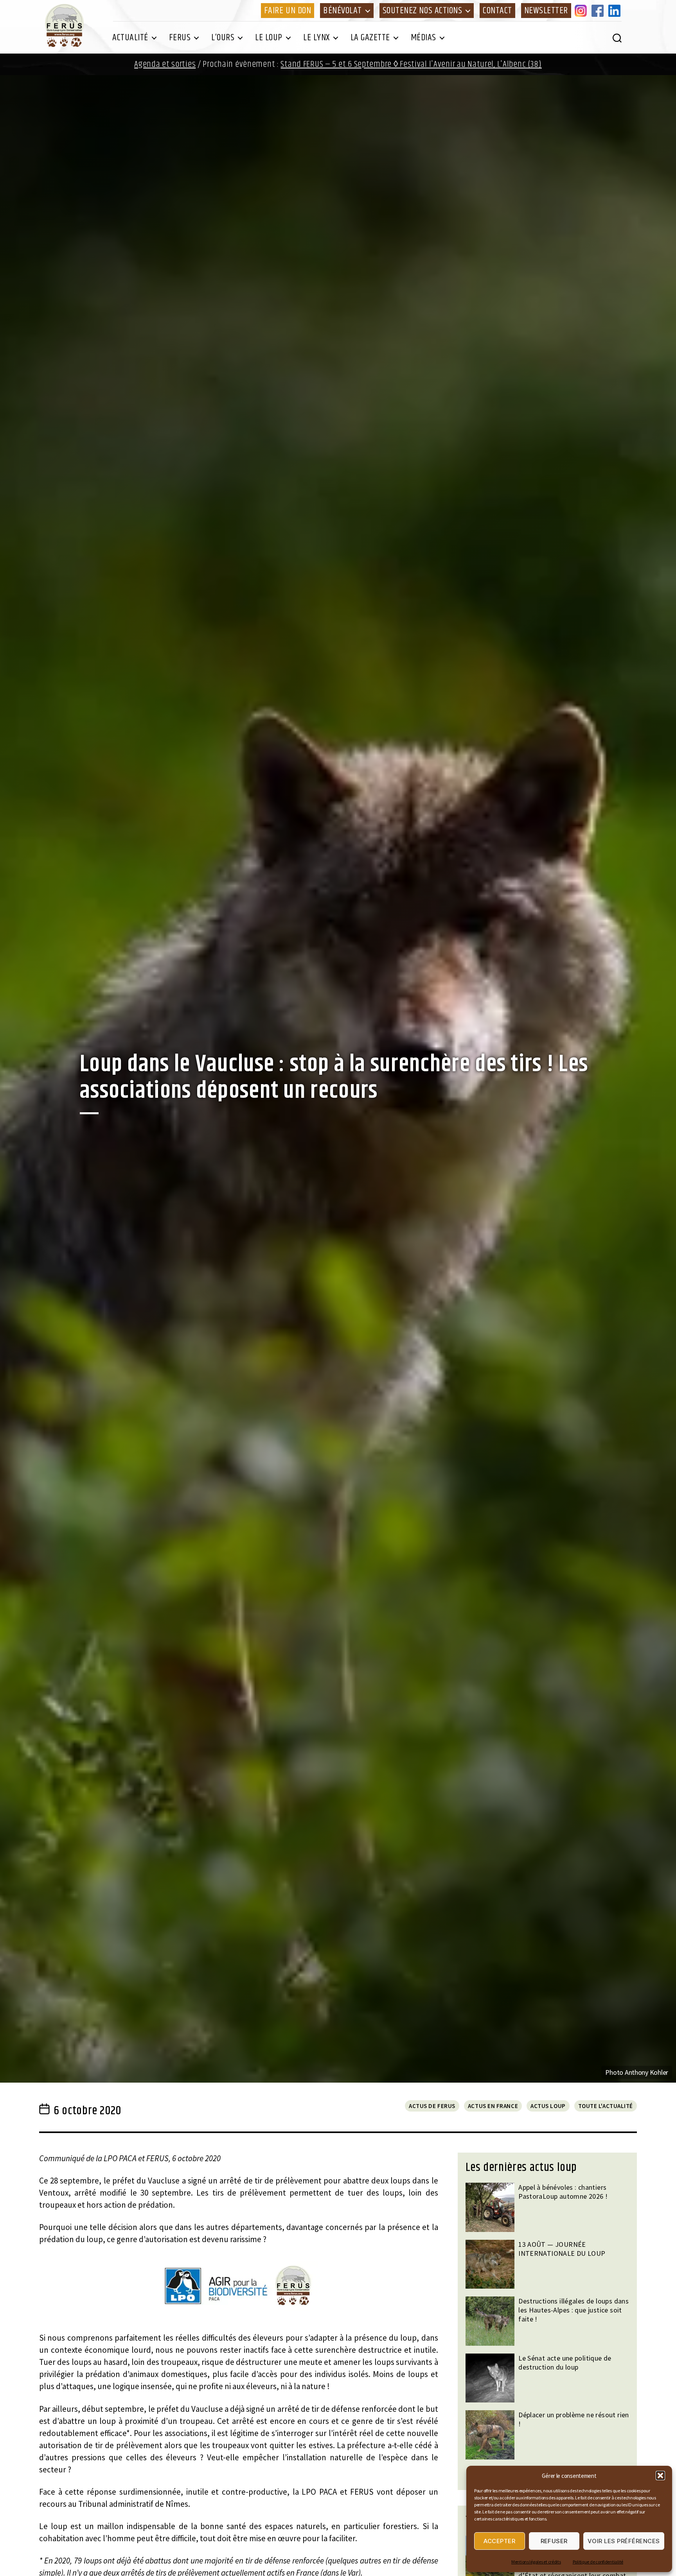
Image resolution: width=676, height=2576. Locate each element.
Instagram (582, 11)
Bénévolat (342, 11)
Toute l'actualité (606, 2106)
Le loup (269, 38)
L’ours (223, 38)
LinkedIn (616, 11)
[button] (660, 2476)
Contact (497, 11)
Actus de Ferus (432, 2106)
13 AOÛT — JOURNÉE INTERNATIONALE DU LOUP (562, 2249)
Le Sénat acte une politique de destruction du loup (565, 2363)
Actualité (130, 38)
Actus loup (548, 2106)
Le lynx (316, 38)
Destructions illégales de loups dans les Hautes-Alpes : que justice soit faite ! (574, 2310)
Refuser (554, 2541)
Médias (423, 38)
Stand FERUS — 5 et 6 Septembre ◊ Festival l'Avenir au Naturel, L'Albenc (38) (411, 64)
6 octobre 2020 (87, 2111)
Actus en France (493, 2106)
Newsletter (546, 11)
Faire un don (288, 11)
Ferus (180, 38)
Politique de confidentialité (598, 2562)
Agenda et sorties (165, 64)
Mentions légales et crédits (536, 2562)
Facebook (599, 11)
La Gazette (370, 38)
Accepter (499, 2541)
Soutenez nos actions (422, 11)
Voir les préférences (624, 2541)
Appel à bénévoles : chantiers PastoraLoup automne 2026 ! (563, 2192)
